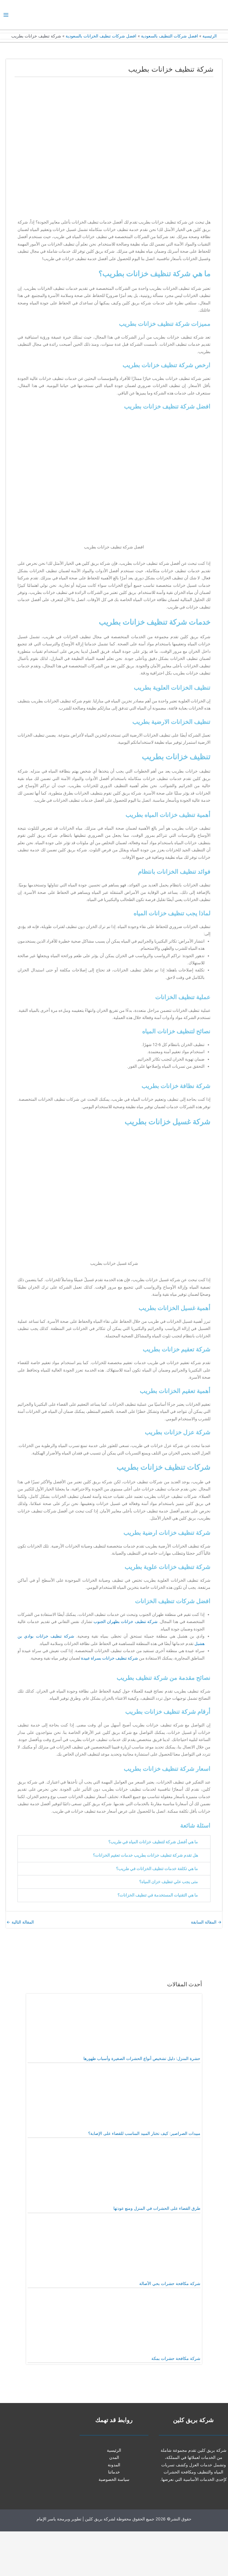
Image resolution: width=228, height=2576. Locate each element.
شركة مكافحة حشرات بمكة (176, 2358)
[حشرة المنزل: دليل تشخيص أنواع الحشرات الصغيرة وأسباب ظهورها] (156, 2024)
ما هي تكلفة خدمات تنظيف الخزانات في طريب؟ (157, 1869)
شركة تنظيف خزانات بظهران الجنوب (126, 1622)
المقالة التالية (20, 1922)
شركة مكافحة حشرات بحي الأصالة (170, 2284)
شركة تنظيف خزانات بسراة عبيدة (110, 1658)
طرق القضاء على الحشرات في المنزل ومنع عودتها (157, 2208)
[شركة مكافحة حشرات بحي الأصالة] (156, 2249)
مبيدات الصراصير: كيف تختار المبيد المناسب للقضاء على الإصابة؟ (144, 2133)
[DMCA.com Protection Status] (183, 2553)
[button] (114, 1842)
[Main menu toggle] (6, 15)
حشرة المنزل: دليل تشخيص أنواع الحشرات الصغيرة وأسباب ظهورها (142, 2058)
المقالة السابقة (206, 1922)
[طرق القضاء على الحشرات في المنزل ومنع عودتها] (156, 2174)
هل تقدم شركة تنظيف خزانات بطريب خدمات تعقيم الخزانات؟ (145, 1855)
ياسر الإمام (46, 2519)
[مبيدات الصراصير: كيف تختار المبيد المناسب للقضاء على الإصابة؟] (156, 2100)
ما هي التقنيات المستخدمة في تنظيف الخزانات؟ (158, 1895)
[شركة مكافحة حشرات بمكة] (156, 2325)
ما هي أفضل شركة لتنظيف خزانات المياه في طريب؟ (153, 1842)
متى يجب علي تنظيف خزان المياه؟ (169, 1882)
